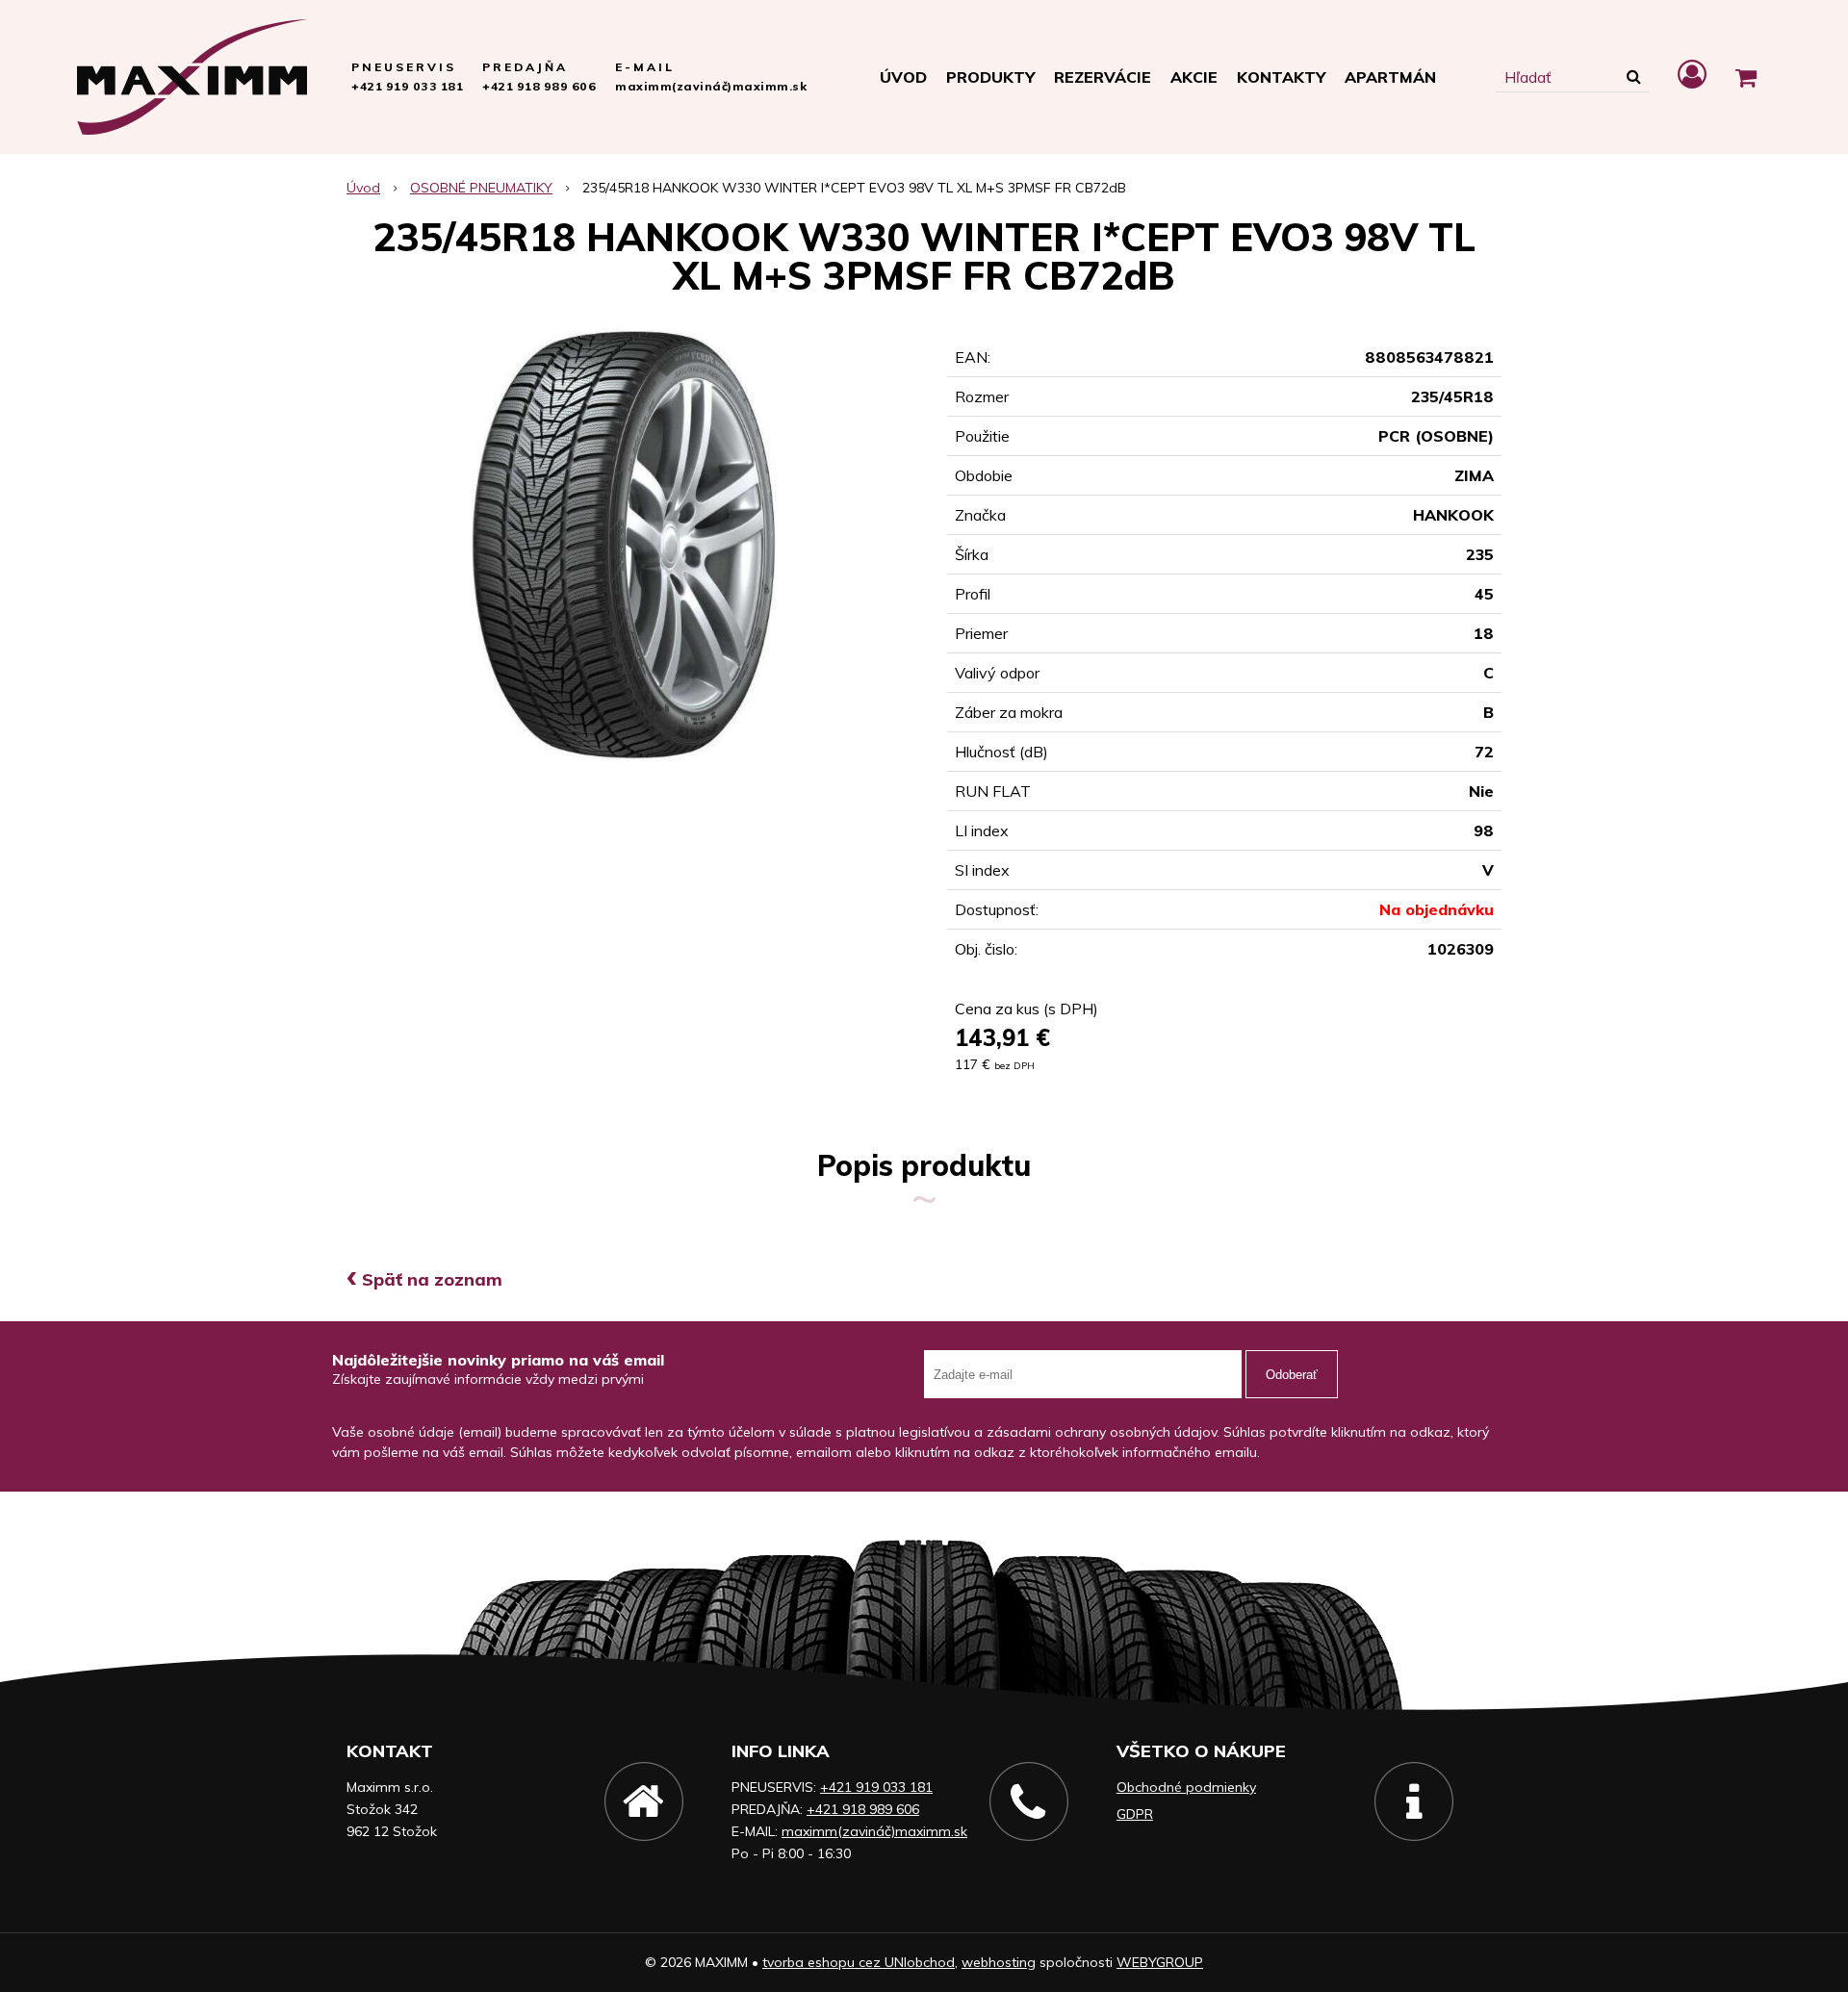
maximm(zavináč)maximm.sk (711, 86)
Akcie (1194, 77)
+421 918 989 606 (539, 86)
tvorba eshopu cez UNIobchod (859, 1962)
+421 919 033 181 (407, 86)
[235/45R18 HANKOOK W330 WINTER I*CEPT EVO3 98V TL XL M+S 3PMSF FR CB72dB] (624, 545)
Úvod (903, 77)
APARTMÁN (1390, 77)
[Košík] (1746, 77)
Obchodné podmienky (1186, 1787)
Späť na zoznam (424, 1279)
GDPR (1135, 1814)
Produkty (990, 77)
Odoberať (1292, 1375)
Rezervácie (1103, 77)
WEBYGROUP (1160, 1962)
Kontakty (1281, 77)
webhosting (999, 1962)
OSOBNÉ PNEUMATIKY (481, 188)
